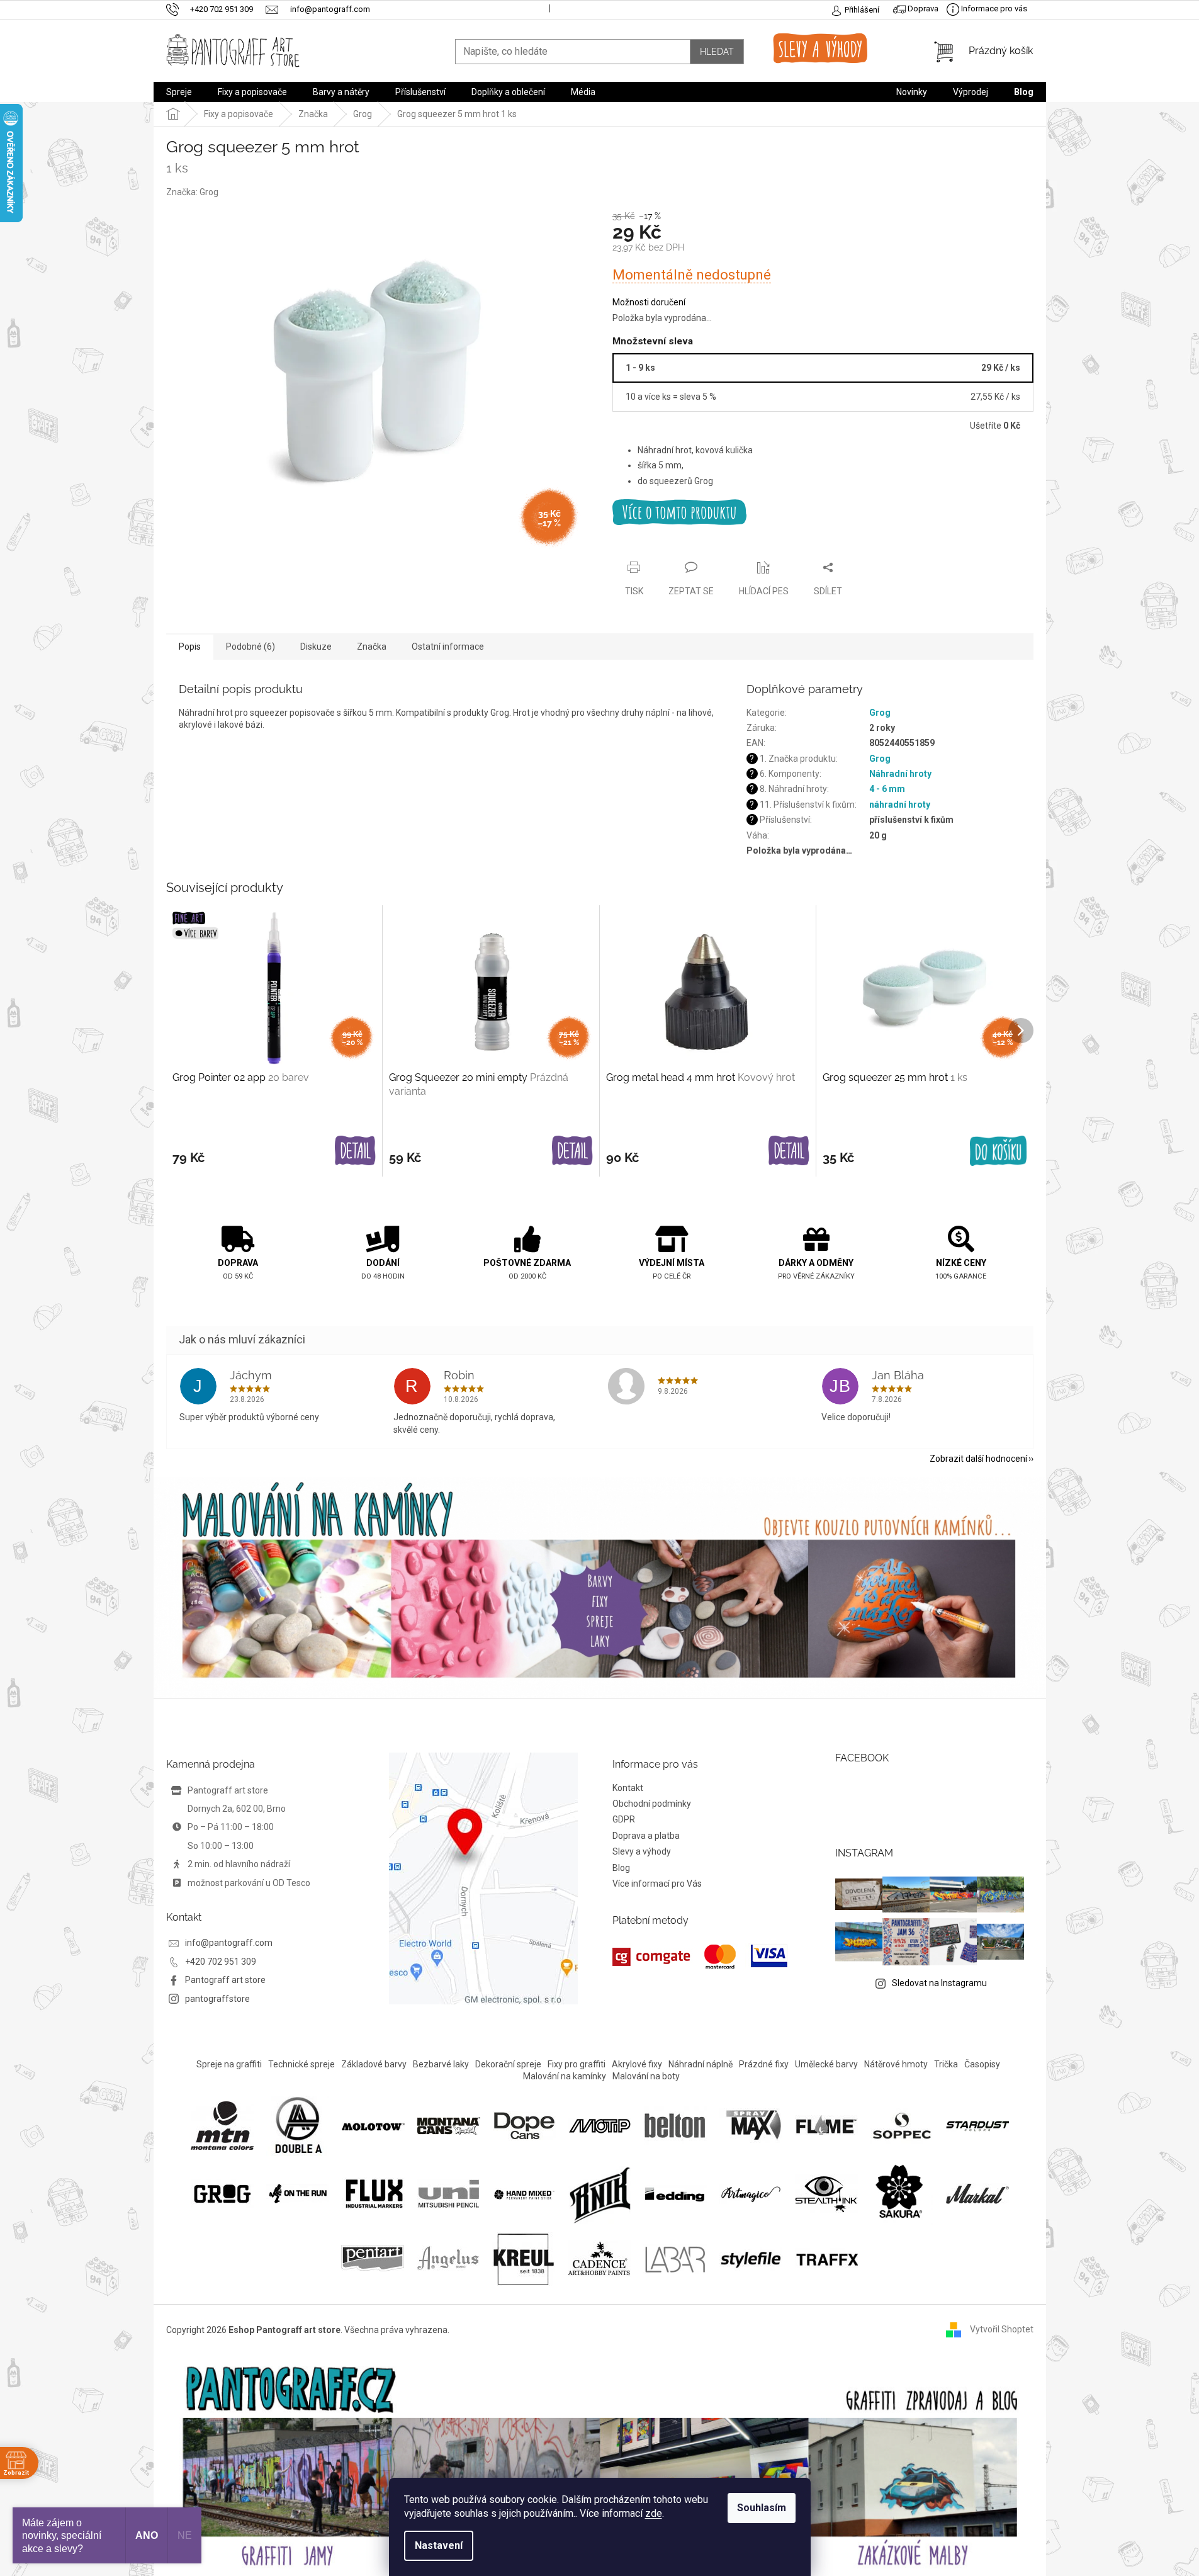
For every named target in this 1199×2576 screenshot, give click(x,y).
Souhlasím (762, 2508)
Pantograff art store (225, 1980)
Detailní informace (823, 512)
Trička (946, 2064)
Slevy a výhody (642, 1851)
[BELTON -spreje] (675, 2125)
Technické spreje (301, 2064)
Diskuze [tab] (316, 647)
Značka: (192, 192)
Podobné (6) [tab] (250, 647)
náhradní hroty (900, 805)
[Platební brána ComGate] (700, 1957)
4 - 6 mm (887, 789)
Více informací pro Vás (657, 1884)
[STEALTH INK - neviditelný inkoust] (826, 2193)
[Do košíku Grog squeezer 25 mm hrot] (998, 1151)
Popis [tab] (190, 647)
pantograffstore (217, 1999)
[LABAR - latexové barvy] (675, 2257)
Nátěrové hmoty (896, 2064)
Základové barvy (374, 2064)
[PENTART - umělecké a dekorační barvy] (373, 2257)
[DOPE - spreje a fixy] (524, 2125)
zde (654, 2513)
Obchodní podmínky (652, 1804)
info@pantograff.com (229, 1943)
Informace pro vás (993, 8)
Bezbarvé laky (441, 2064)
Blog (621, 1868)
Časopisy (982, 2064)
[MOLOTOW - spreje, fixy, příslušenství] (373, 2125)
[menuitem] (179, 92)
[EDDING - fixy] (675, 2193)
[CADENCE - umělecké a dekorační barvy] (599, 2257)
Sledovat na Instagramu (939, 1983)
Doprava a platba (646, 1836)
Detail (355, 1151)
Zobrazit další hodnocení (978, 1459)
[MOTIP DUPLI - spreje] (600, 2125)
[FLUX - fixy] (373, 2193)
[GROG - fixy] (222, 2193)
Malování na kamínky (565, 2076)
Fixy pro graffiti (577, 2064)
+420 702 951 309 (221, 1962)
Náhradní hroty (900, 774)
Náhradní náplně (701, 2064)
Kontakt (628, 1788)
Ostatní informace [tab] (448, 647)
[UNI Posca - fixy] (449, 2193)
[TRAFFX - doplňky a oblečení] (826, 2257)
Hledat (717, 52)
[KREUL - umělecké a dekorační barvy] (524, 2257)
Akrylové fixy (637, 2064)
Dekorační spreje (508, 2064)
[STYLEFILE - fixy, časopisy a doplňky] (751, 2257)
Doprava (922, 8)
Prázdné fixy (764, 2064)
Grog (880, 713)
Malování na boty (646, 2076)
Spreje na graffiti (229, 2064)
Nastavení (439, 2545)
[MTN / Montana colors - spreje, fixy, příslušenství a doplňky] (222, 2125)
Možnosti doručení (649, 302)
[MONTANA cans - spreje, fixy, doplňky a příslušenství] (449, 2125)
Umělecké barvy (826, 2064)
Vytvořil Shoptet (1002, 2329)
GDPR (624, 1819)
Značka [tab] (372, 647)
